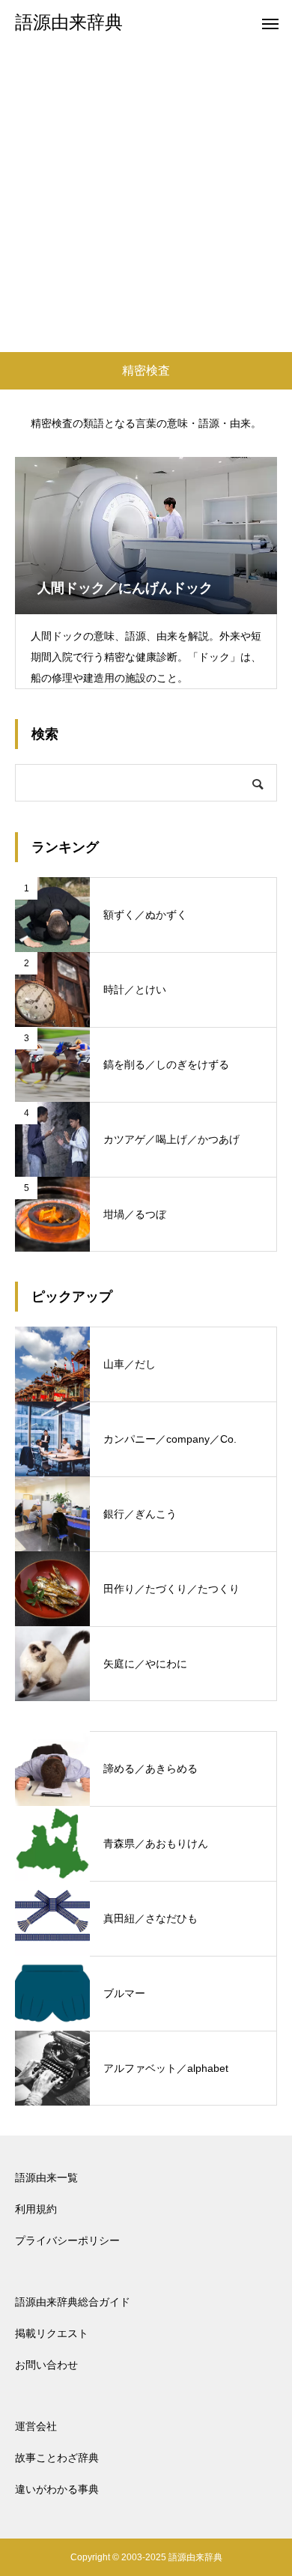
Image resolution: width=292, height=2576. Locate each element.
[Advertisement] (146, 198)
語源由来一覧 (46, 2178)
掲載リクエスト (52, 2333)
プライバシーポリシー (67, 2240)
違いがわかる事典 (57, 2489)
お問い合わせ (46, 2365)
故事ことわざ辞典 (57, 2458)
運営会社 (36, 2426)
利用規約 (36, 2209)
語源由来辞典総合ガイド (73, 2302)
